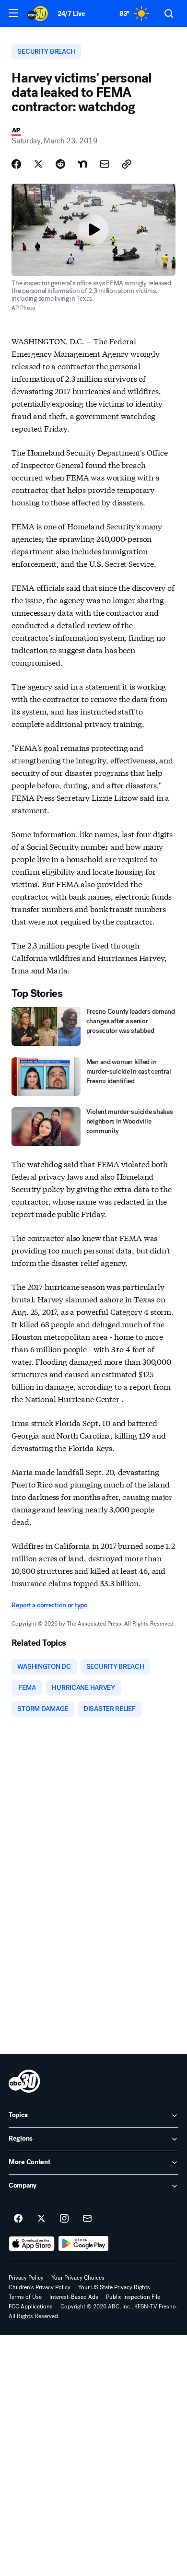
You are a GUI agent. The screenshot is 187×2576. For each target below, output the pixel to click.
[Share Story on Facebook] (16, 164)
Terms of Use (25, 2297)
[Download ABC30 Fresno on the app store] (32, 2244)
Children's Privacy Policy (40, 2287)
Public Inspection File (133, 2297)
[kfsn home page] (24, 2081)
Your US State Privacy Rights (114, 2287)
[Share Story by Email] (105, 164)
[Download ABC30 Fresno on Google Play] (84, 2244)
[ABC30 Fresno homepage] (38, 13)
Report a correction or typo (49, 1605)
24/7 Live (71, 14)
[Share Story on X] (38, 164)
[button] (13, 13)
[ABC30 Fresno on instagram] (64, 2219)
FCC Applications (31, 2307)
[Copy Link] (127, 164)
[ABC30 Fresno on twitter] (41, 2219)
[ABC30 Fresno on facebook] (18, 2219)
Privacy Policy (26, 2278)
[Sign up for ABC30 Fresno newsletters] (87, 2219)
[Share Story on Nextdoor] (82, 164)
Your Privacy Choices (78, 2278)
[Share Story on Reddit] (60, 164)
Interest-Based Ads (74, 2297)
